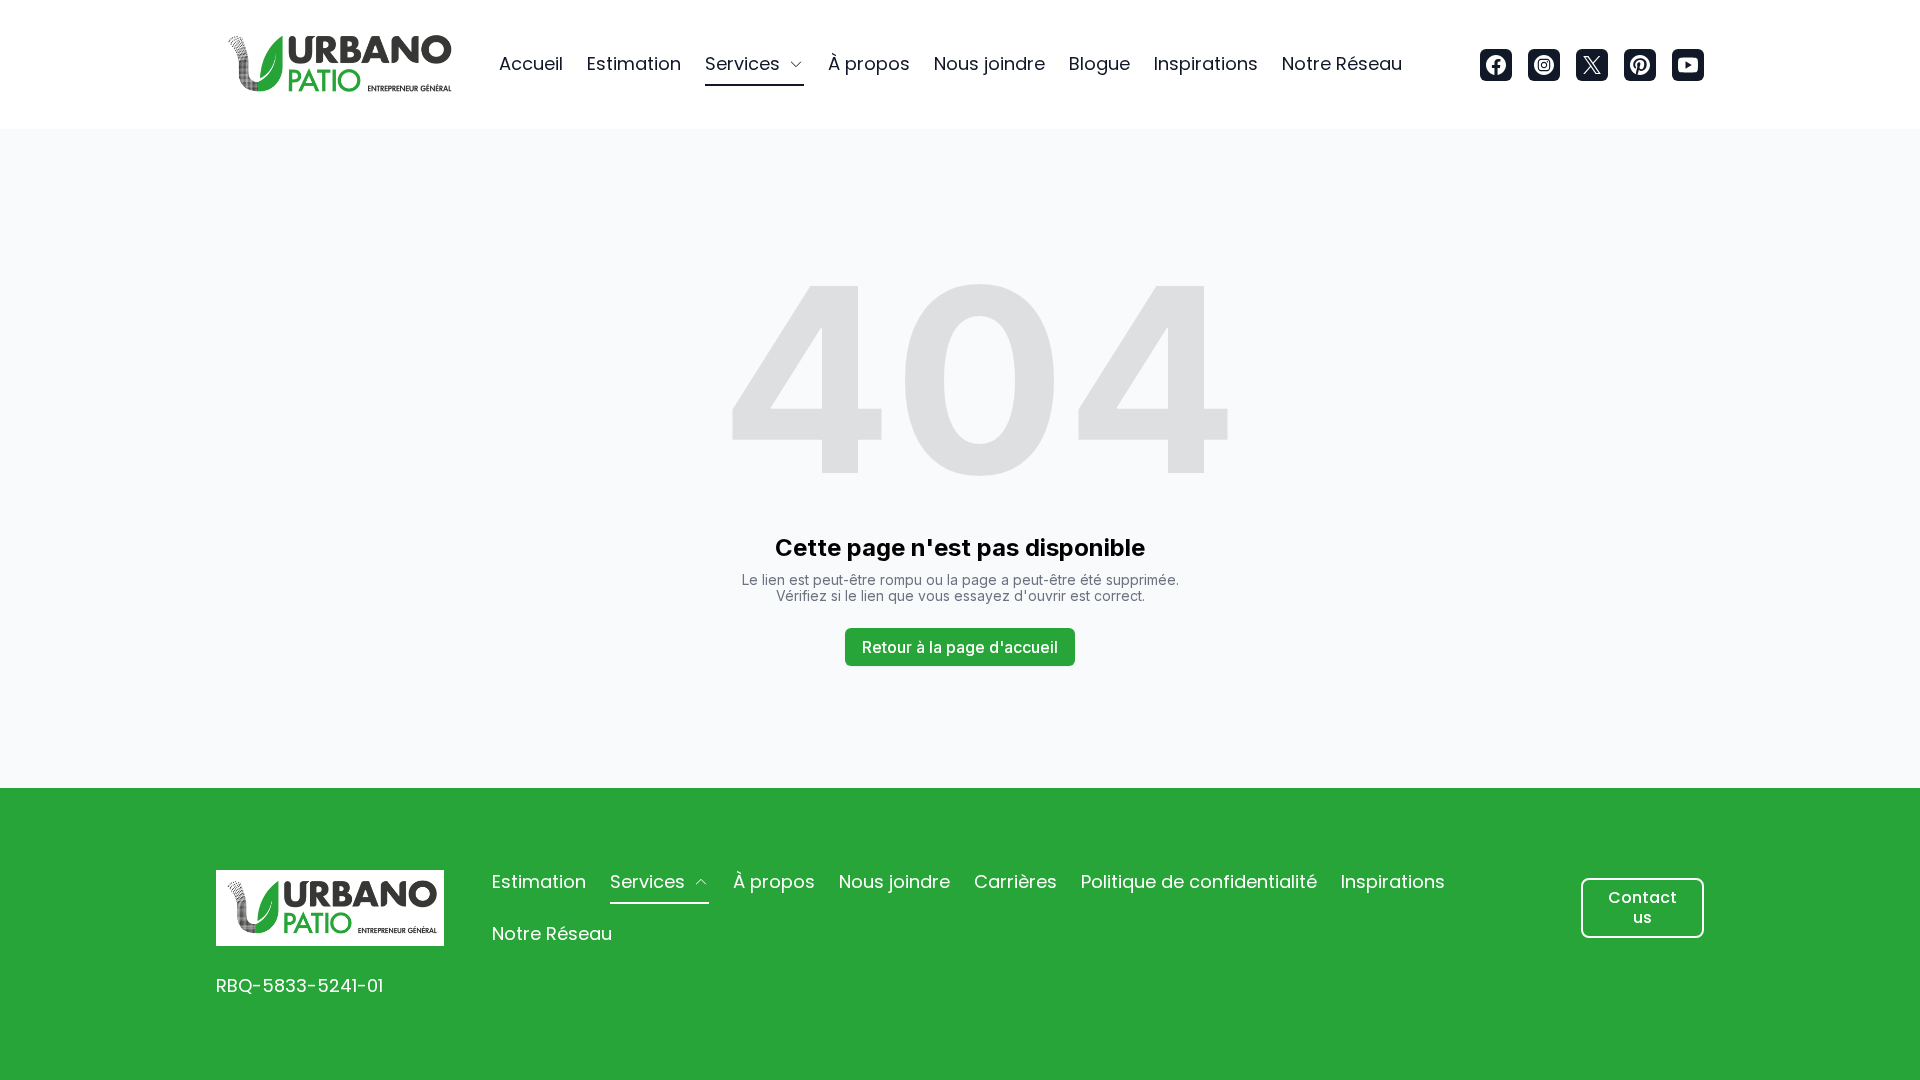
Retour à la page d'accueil (960, 647)
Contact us (1642, 907)
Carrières (1015, 881)
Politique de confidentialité (1199, 881)
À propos (869, 63)
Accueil (531, 63)
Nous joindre (989, 63)
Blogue (1099, 63)
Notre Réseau (1342, 63)
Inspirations (1206, 63)
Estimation (634, 63)
